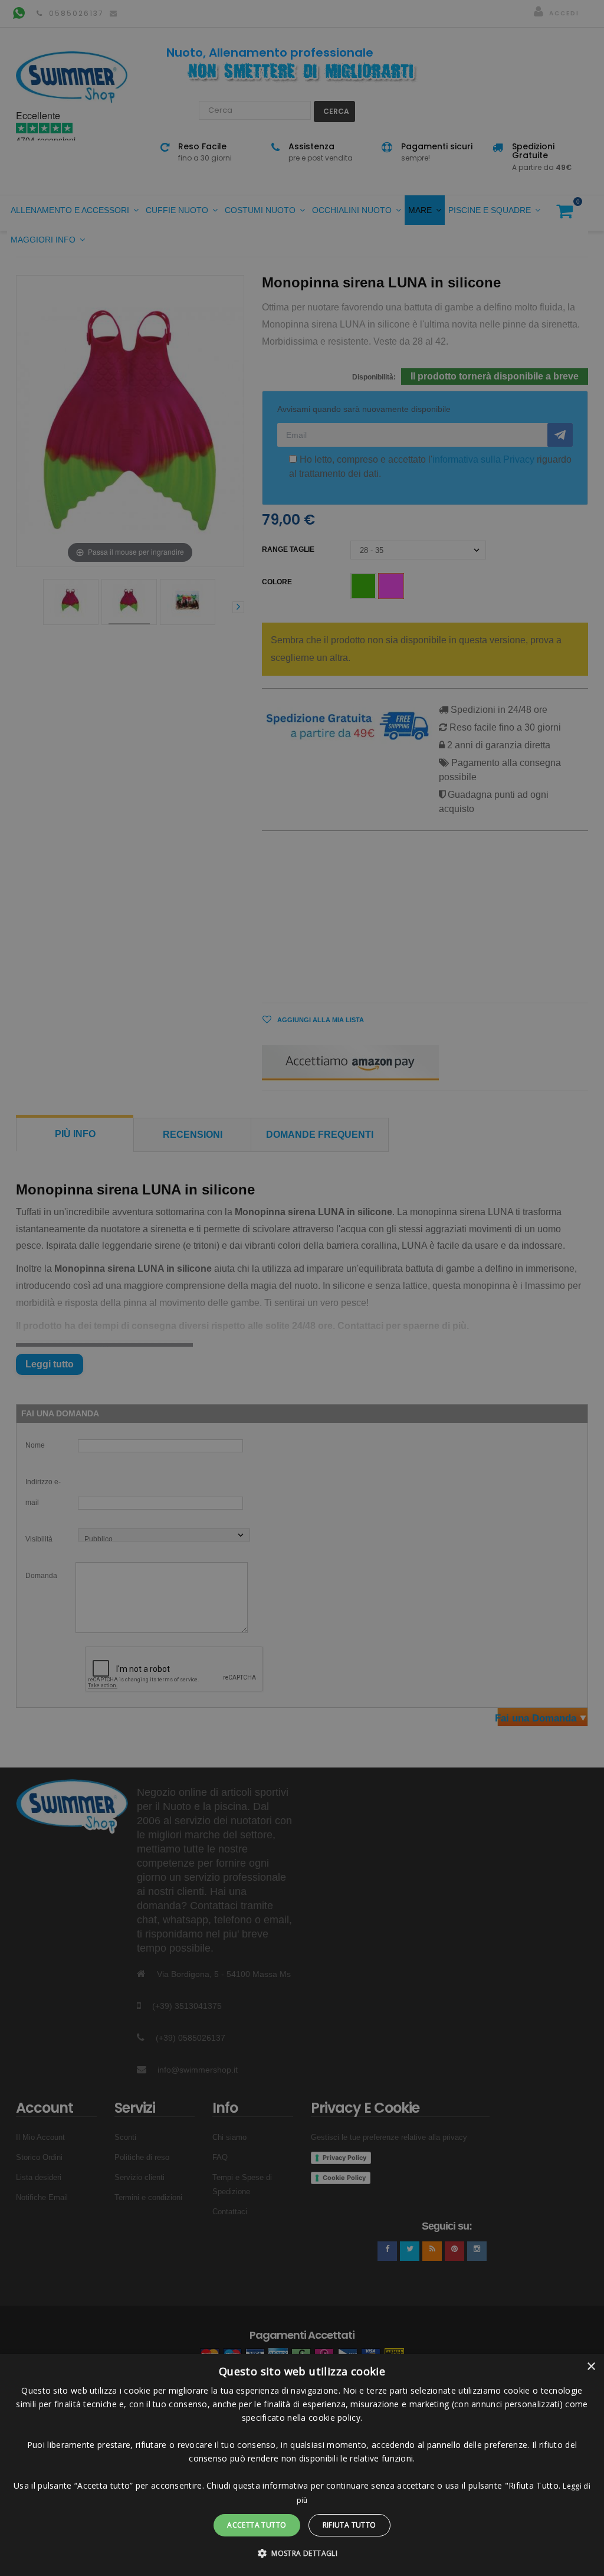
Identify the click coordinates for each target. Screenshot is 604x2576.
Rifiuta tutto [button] (349, 2525)
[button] (302, 2554)
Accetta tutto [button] (257, 2525)
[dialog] (302, 2465)
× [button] (591, 2367)
